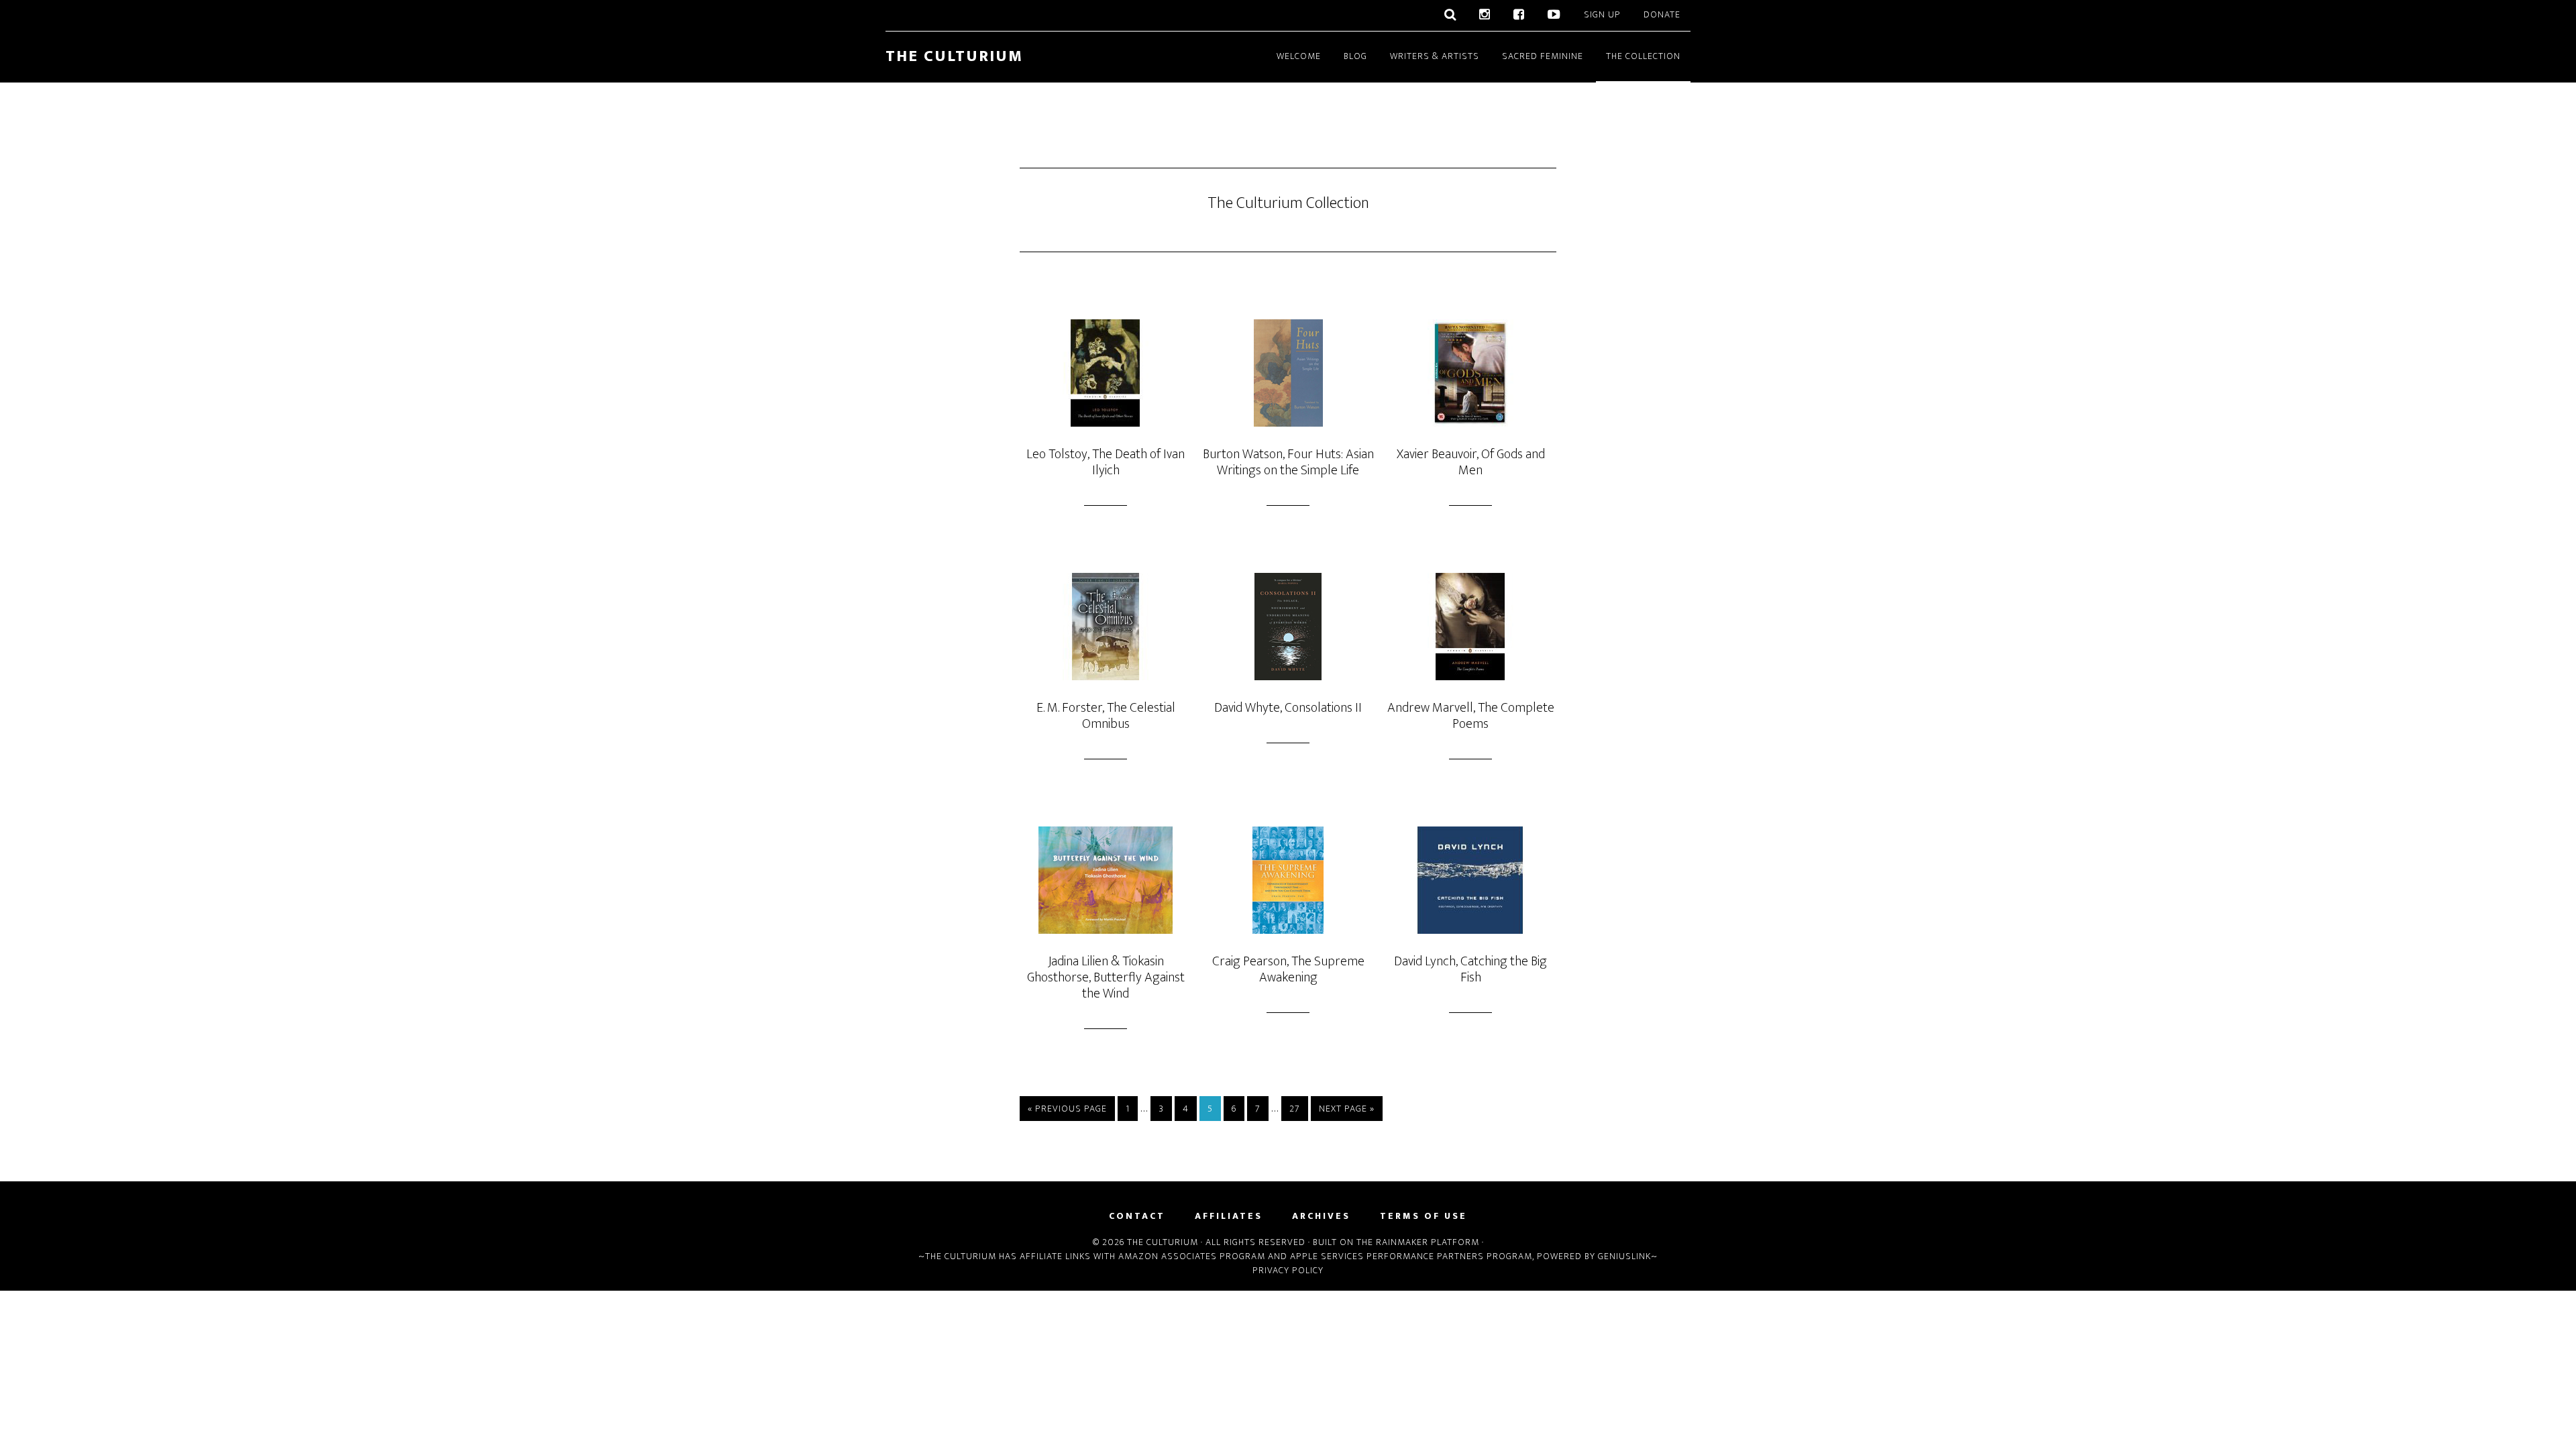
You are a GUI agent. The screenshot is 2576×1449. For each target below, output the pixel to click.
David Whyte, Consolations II (1288, 708)
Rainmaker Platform (1428, 1242)
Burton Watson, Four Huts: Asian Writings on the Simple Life (1288, 462)
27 (1295, 1109)
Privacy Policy (1288, 1270)
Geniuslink (1624, 1256)
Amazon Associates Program (1192, 1256)
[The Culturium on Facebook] (1519, 15)
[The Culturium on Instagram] (1485, 15)
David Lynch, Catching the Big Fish (1470, 969)
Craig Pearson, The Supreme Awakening (1288, 969)
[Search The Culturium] (1450, 15)
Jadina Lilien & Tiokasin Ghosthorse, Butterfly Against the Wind (1106, 977)
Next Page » (1347, 1109)
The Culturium (954, 56)
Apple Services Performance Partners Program (1411, 1256)
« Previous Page (1067, 1109)
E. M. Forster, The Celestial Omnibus (1106, 716)
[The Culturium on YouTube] (1554, 15)
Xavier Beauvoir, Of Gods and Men (1471, 462)
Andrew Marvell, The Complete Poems (1471, 716)
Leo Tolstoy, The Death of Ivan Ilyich (1106, 462)
